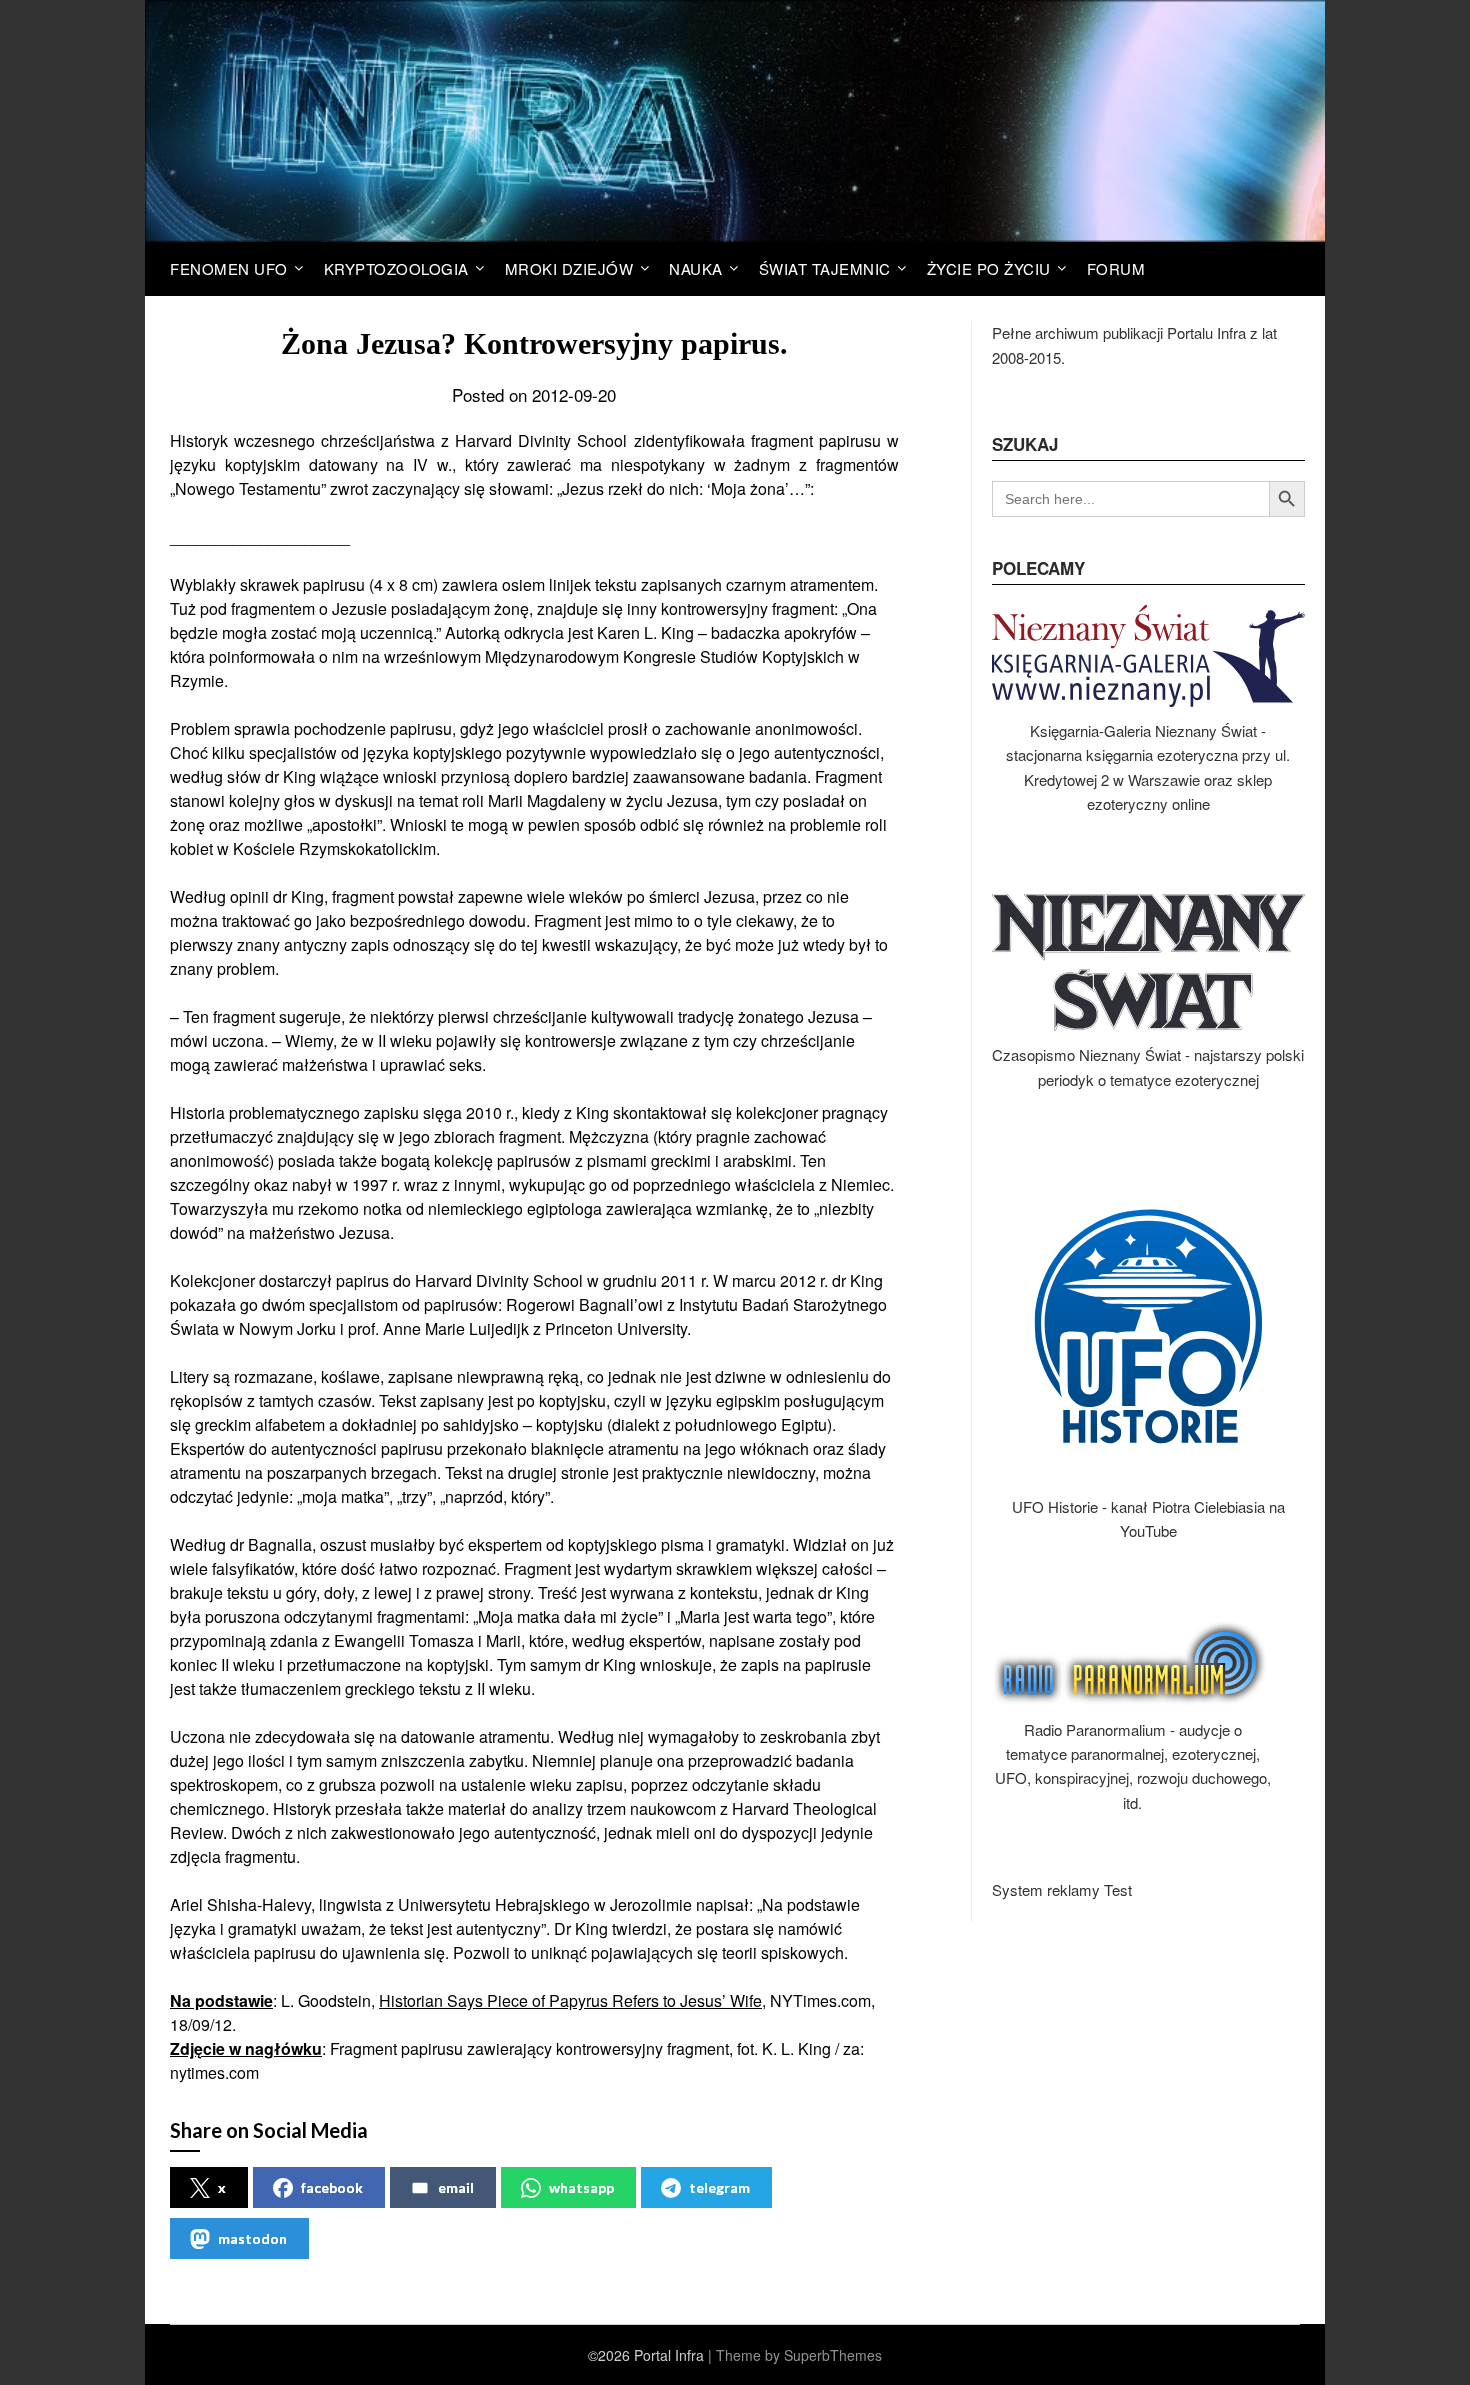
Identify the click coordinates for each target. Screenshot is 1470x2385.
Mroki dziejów (569, 268)
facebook (332, 2187)
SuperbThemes (833, 2355)
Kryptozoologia (396, 268)
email (456, 2187)
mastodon (252, 2238)
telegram (719, 2187)
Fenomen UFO (229, 268)
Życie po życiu (989, 268)
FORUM (1116, 268)
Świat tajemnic (825, 268)
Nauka (696, 268)
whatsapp (581, 2187)
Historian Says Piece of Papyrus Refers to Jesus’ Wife (570, 2000)
